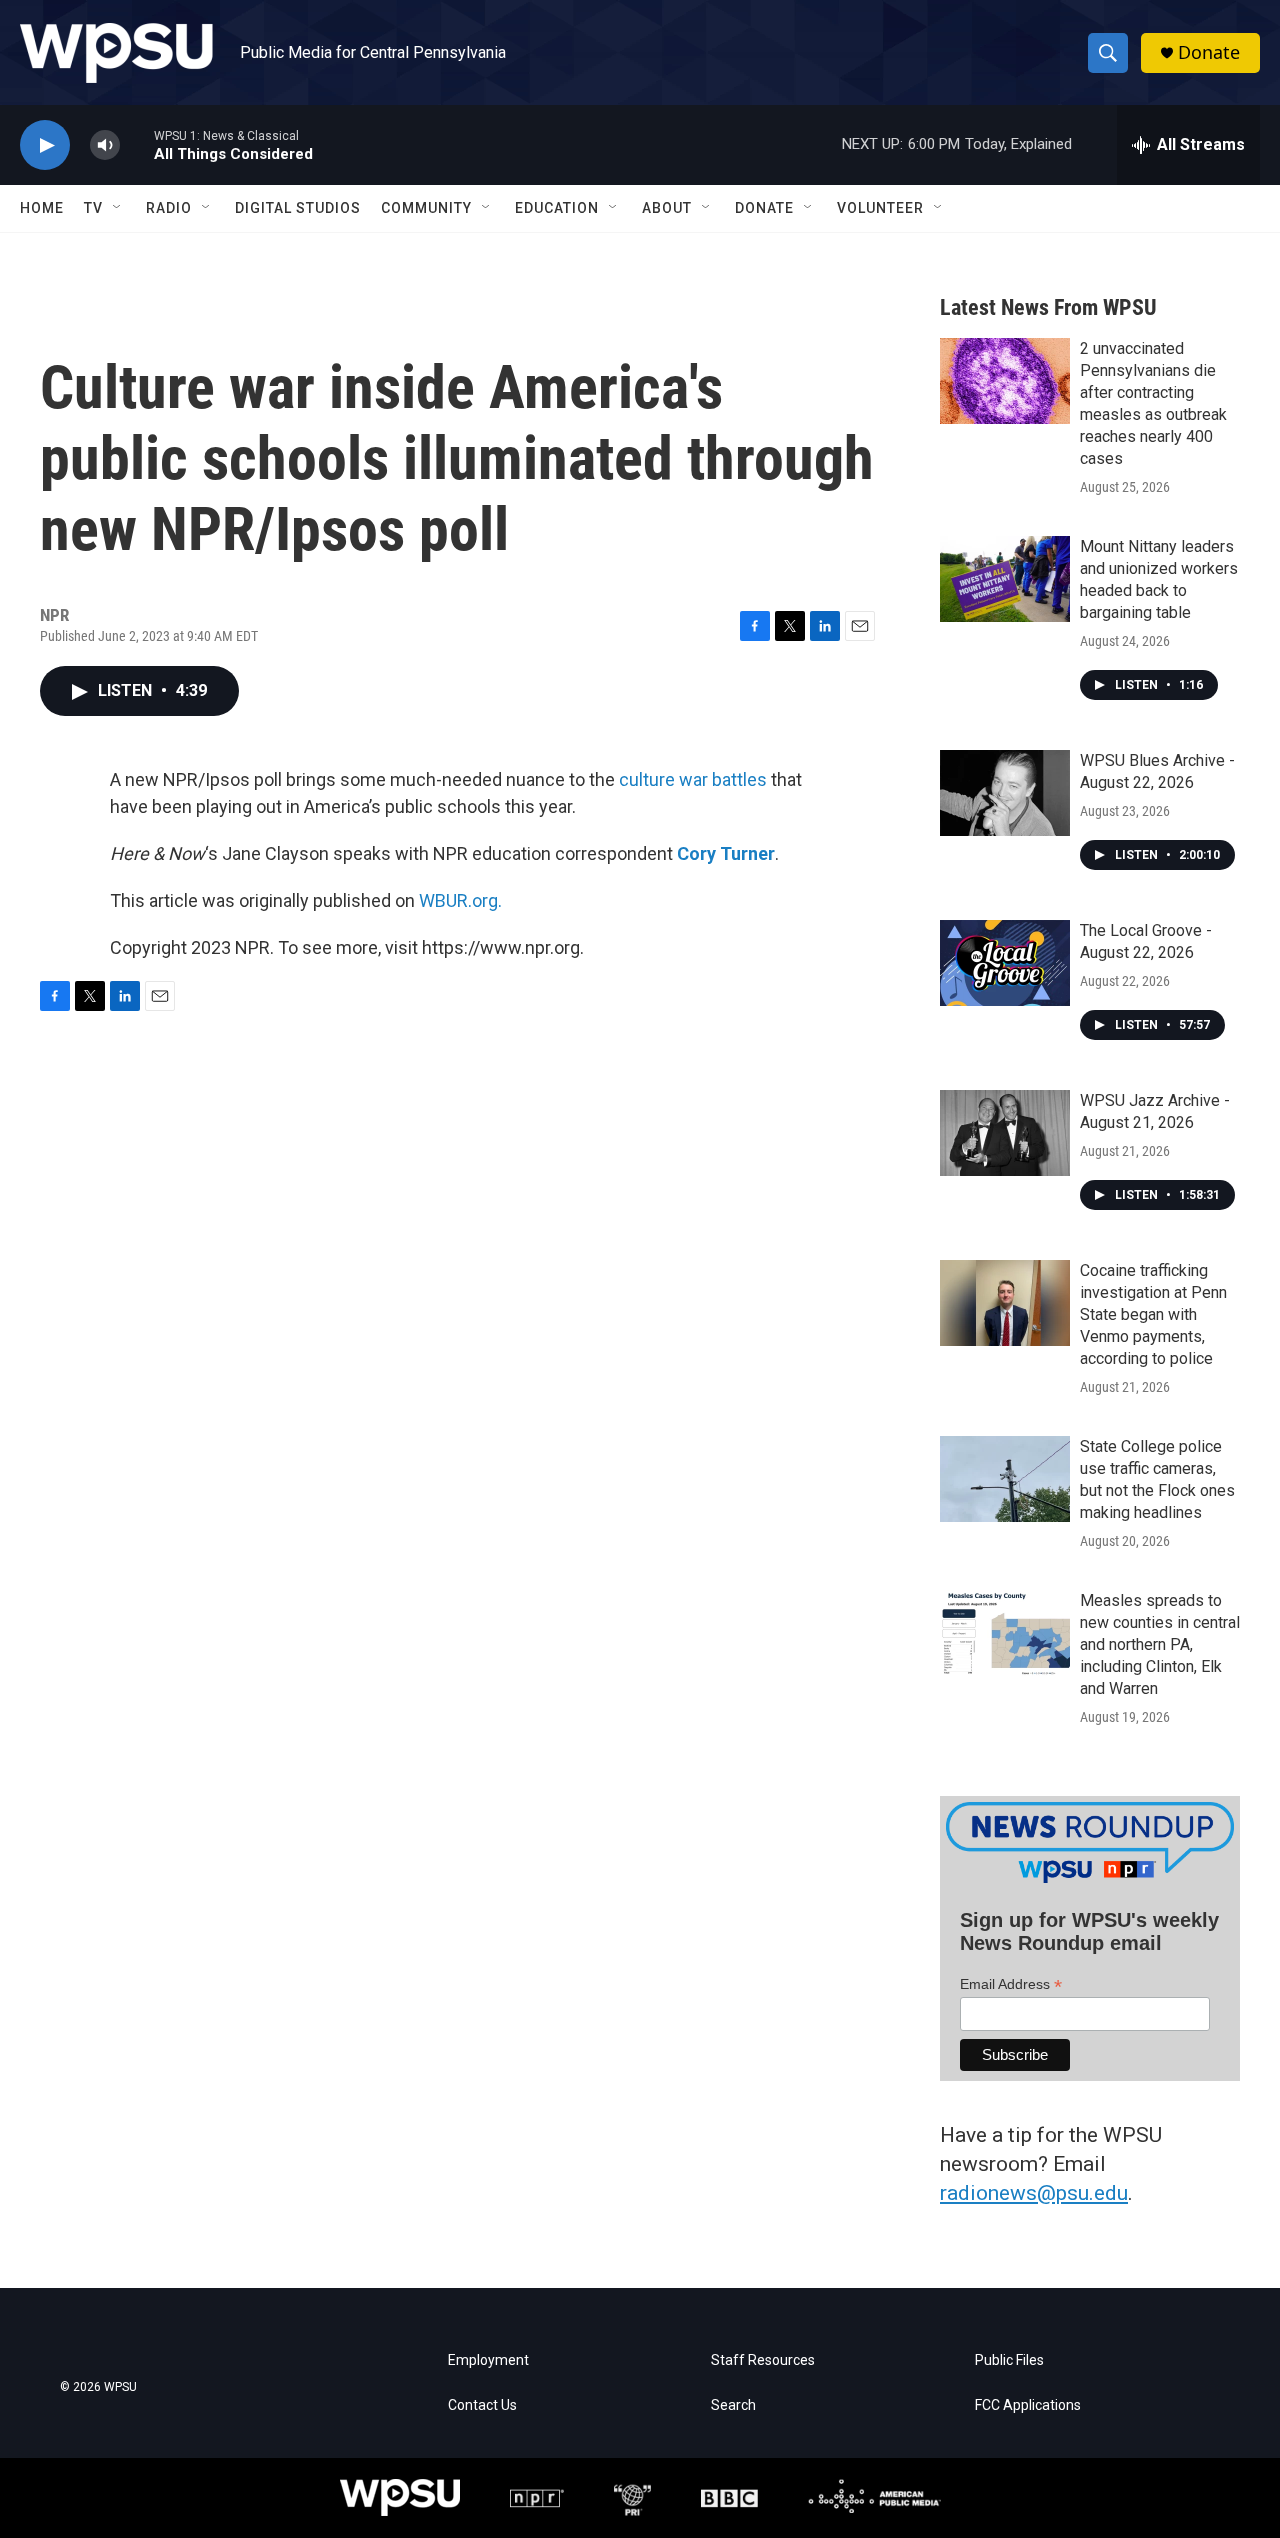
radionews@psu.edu (1034, 2193)
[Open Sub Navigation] (118, 208)
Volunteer (880, 208)
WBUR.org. (460, 900)
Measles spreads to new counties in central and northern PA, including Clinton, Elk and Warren (1160, 1644)
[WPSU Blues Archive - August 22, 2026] (1005, 793)
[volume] (105, 145)
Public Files (1009, 2360)
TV (93, 208)
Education (557, 208)
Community (426, 208)
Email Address (1011, 1984)
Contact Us (482, 2405)
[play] (45, 145)
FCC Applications (1028, 2405)
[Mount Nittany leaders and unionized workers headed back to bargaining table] (1005, 579)
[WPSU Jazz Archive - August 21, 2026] (1005, 1133)
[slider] (137, 144)
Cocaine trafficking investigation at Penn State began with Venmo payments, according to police (1153, 1314)
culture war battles (693, 779)
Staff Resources (763, 2360)
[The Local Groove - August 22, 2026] (1005, 963)
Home (42, 208)
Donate (1209, 52)
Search (733, 2405)
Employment (488, 2360)
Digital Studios (298, 208)
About (667, 208)
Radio (169, 208)
